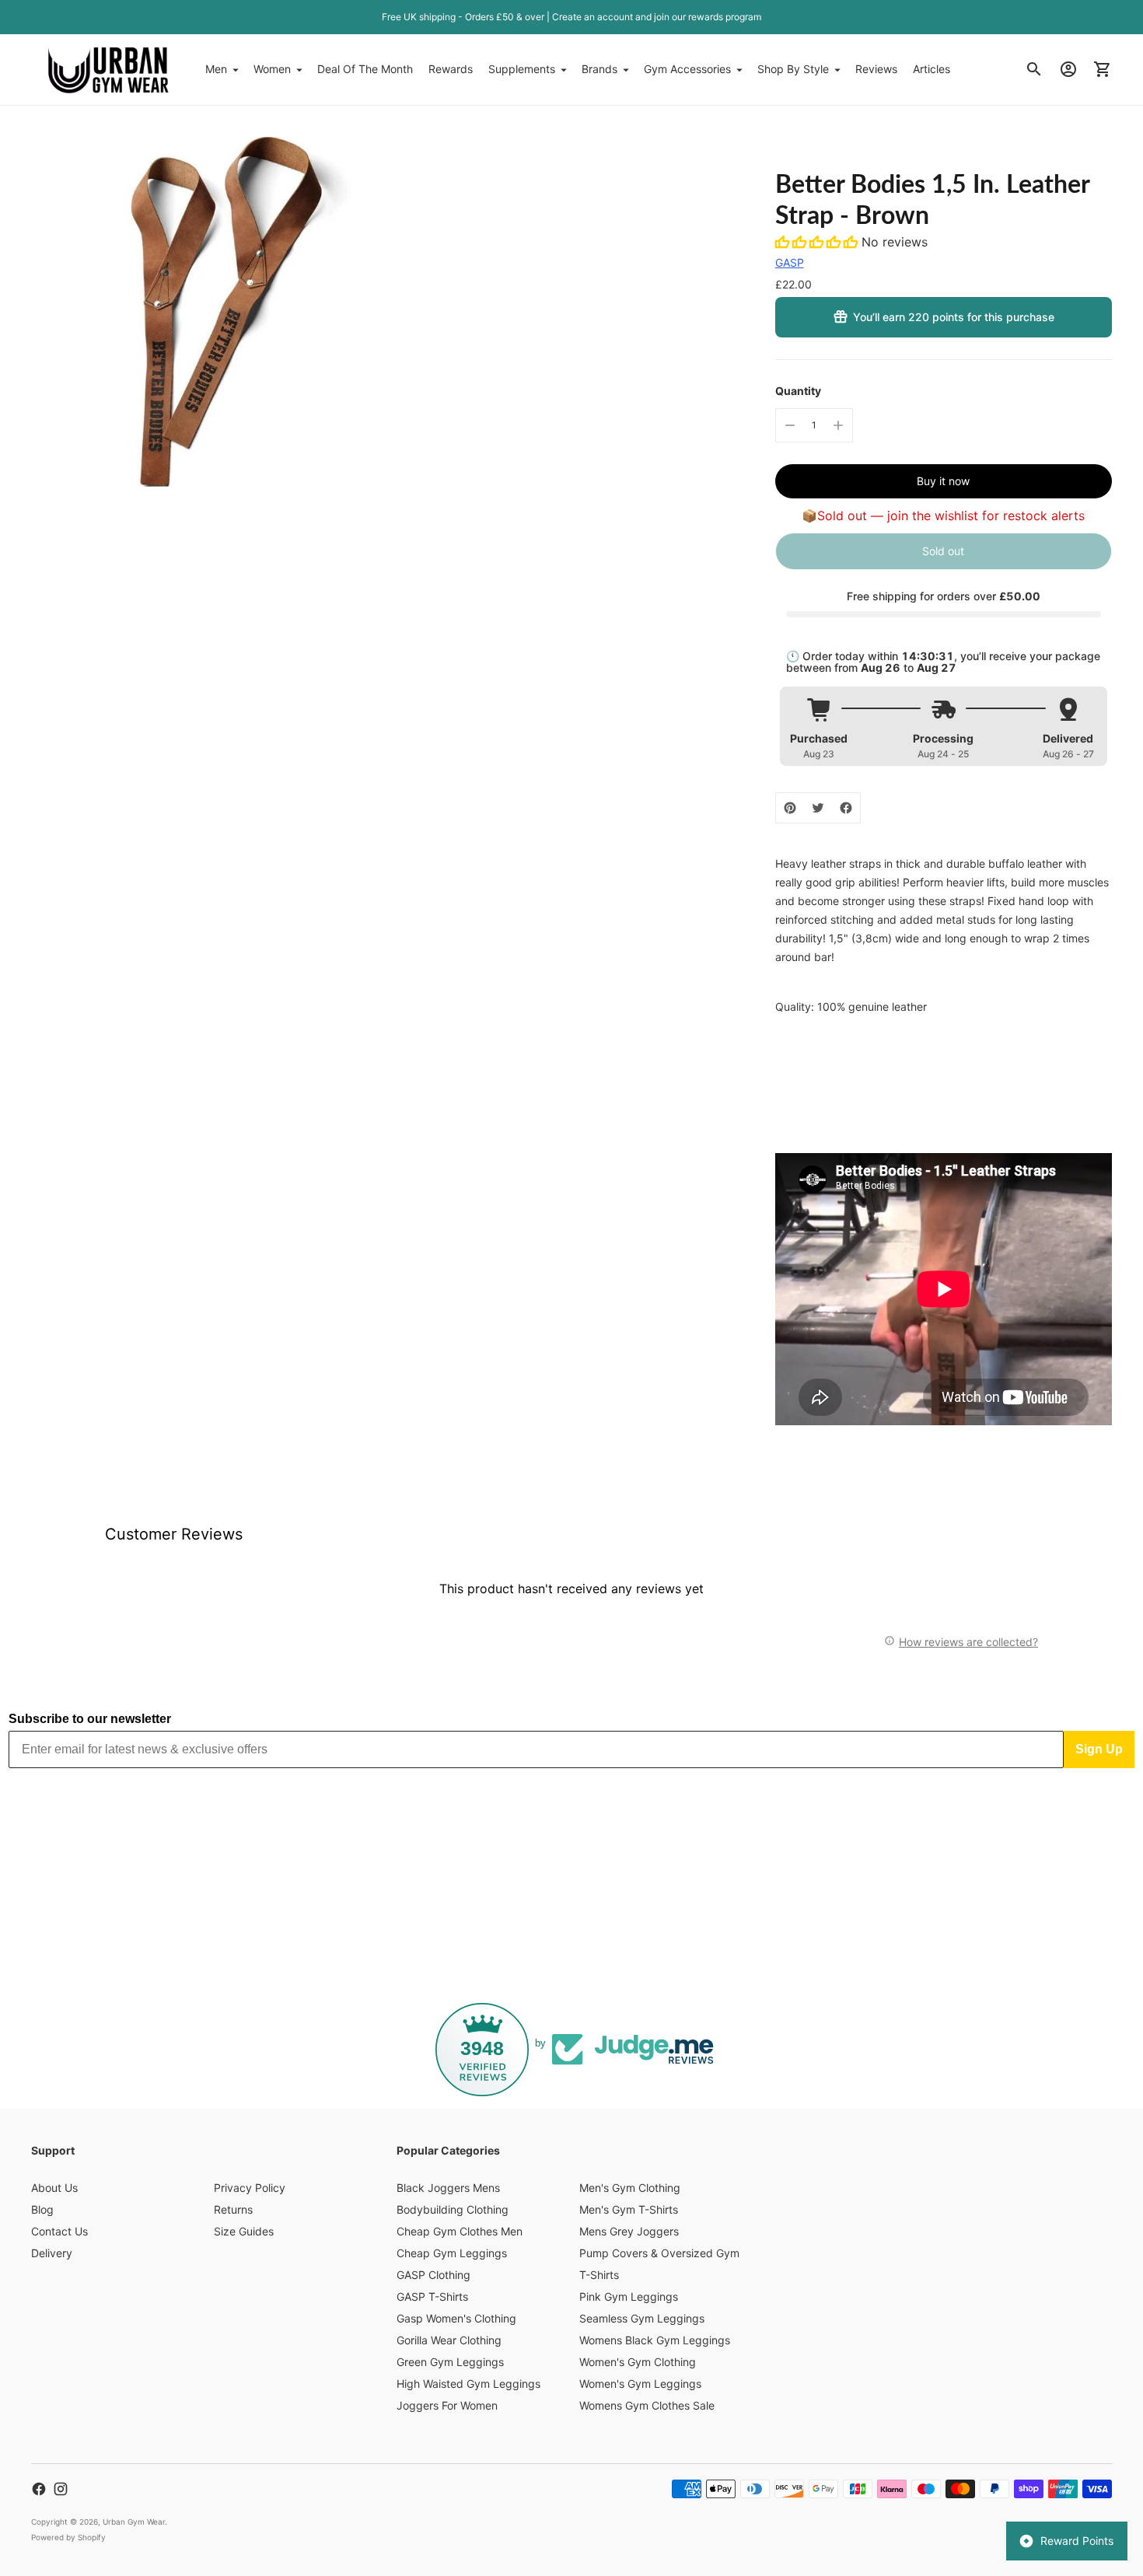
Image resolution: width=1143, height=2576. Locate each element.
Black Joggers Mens (448, 2188)
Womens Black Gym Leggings (655, 2340)
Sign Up (1099, 1749)
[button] (818, 242)
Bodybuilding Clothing (453, 2209)
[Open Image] (206, 312)
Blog (42, 2209)
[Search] (1034, 69)
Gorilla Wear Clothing (449, 2340)
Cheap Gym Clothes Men (460, 2231)
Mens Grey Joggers (629, 2231)
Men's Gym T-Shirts (629, 2209)
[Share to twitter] (818, 808)
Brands (599, 69)
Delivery (52, 2253)
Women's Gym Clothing (638, 2362)
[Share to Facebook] (846, 808)
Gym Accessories (687, 69)
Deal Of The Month (365, 69)
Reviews (876, 69)
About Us (54, 2188)
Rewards (451, 69)
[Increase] (838, 425)
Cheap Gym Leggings (452, 2253)
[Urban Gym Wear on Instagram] (61, 2489)
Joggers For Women (447, 2405)
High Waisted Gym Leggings (468, 2384)
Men (216, 69)
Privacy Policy (250, 2188)
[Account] (1068, 69)
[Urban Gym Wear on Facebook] (39, 2489)
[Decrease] (790, 425)
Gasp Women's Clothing (456, 2318)
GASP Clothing (433, 2275)
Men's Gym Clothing (630, 2188)
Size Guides (244, 2231)
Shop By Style (793, 69)
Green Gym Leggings (450, 2362)
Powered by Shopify (68, 2537)
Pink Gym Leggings (629, 2296)
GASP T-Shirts (432, 2296)
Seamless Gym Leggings (642, 2318)
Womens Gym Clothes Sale (647, 2405)
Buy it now (943, 481)
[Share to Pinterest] (790, 808)
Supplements (522, 69)
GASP (790, 262)
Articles (932, 69)
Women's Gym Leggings (640, 2384)
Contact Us (59, 2231)
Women (272, 69)
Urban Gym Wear (134, 2522)
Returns (233, 2209)
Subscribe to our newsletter (90, 1719)
